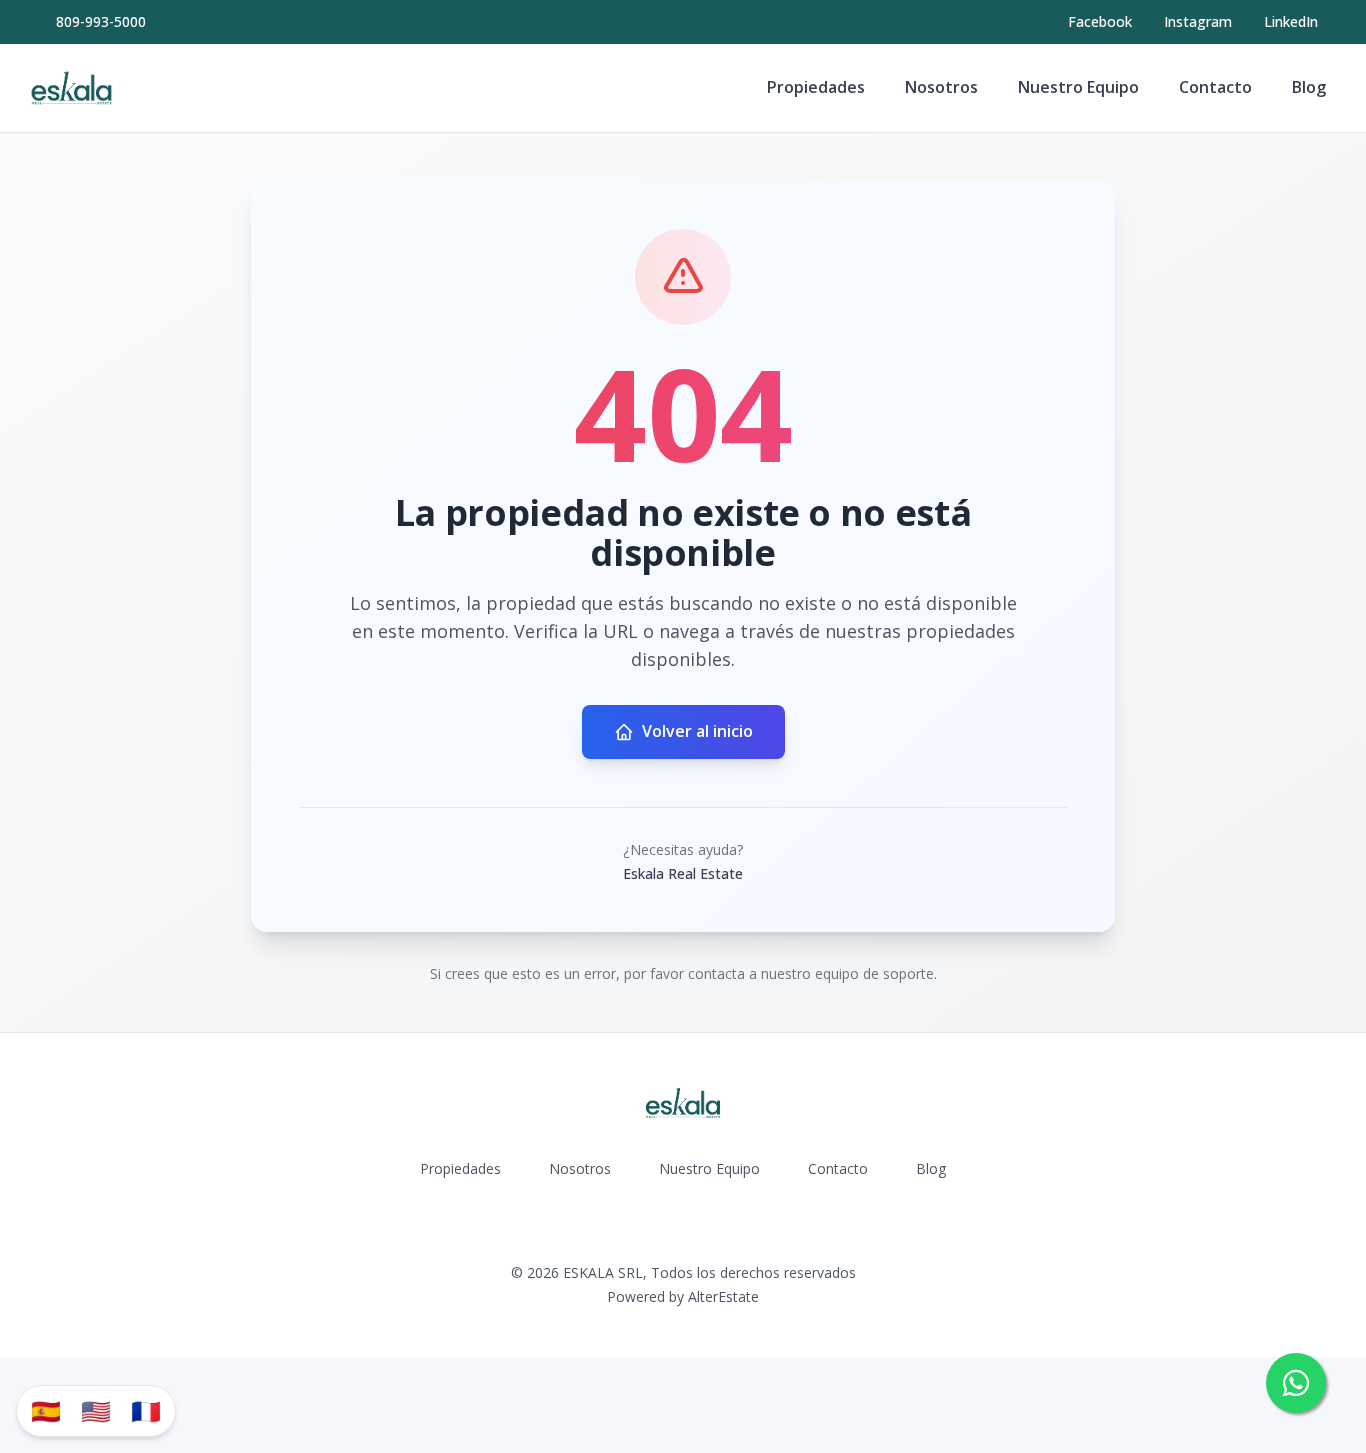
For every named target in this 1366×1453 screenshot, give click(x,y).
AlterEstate (723, 1296)
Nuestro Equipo (1078, 87)
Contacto (1215, 87)
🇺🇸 (96, 1410)
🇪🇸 (46, 1410)
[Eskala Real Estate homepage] (71, 88)
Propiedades (816, 87)
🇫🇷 (146, 1410)
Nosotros (941, 87)
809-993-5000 (101, 21)
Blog (1309, 87)
